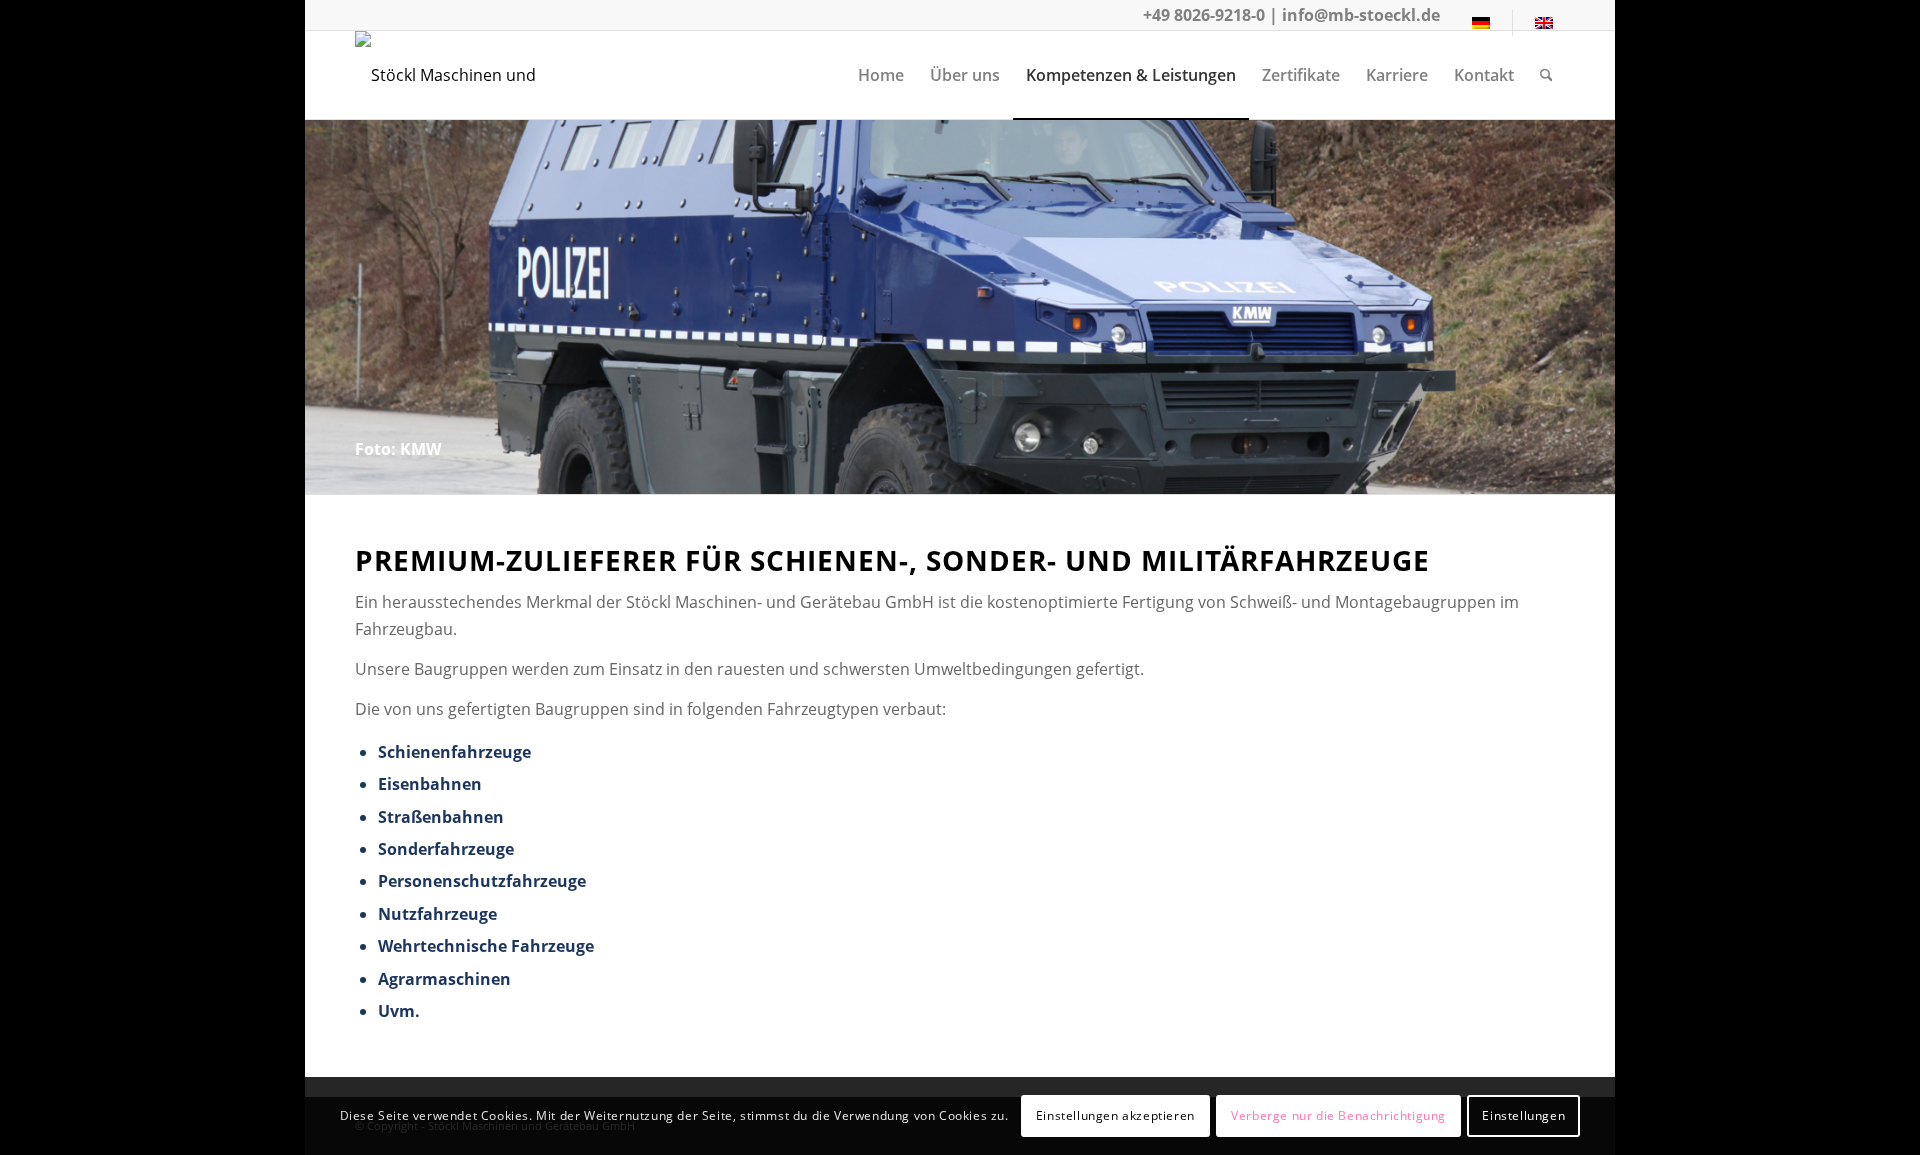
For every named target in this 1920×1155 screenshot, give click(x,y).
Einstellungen (1523, 1115)
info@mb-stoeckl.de (1361, 15)
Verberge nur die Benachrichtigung (1338, 1115)
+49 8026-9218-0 (1204, 15)
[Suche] (1546, 75)
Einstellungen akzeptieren (1115, 1115)
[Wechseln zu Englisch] (1544, 23)
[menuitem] (1481, 23)
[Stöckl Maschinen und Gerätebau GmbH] (487, 75)
